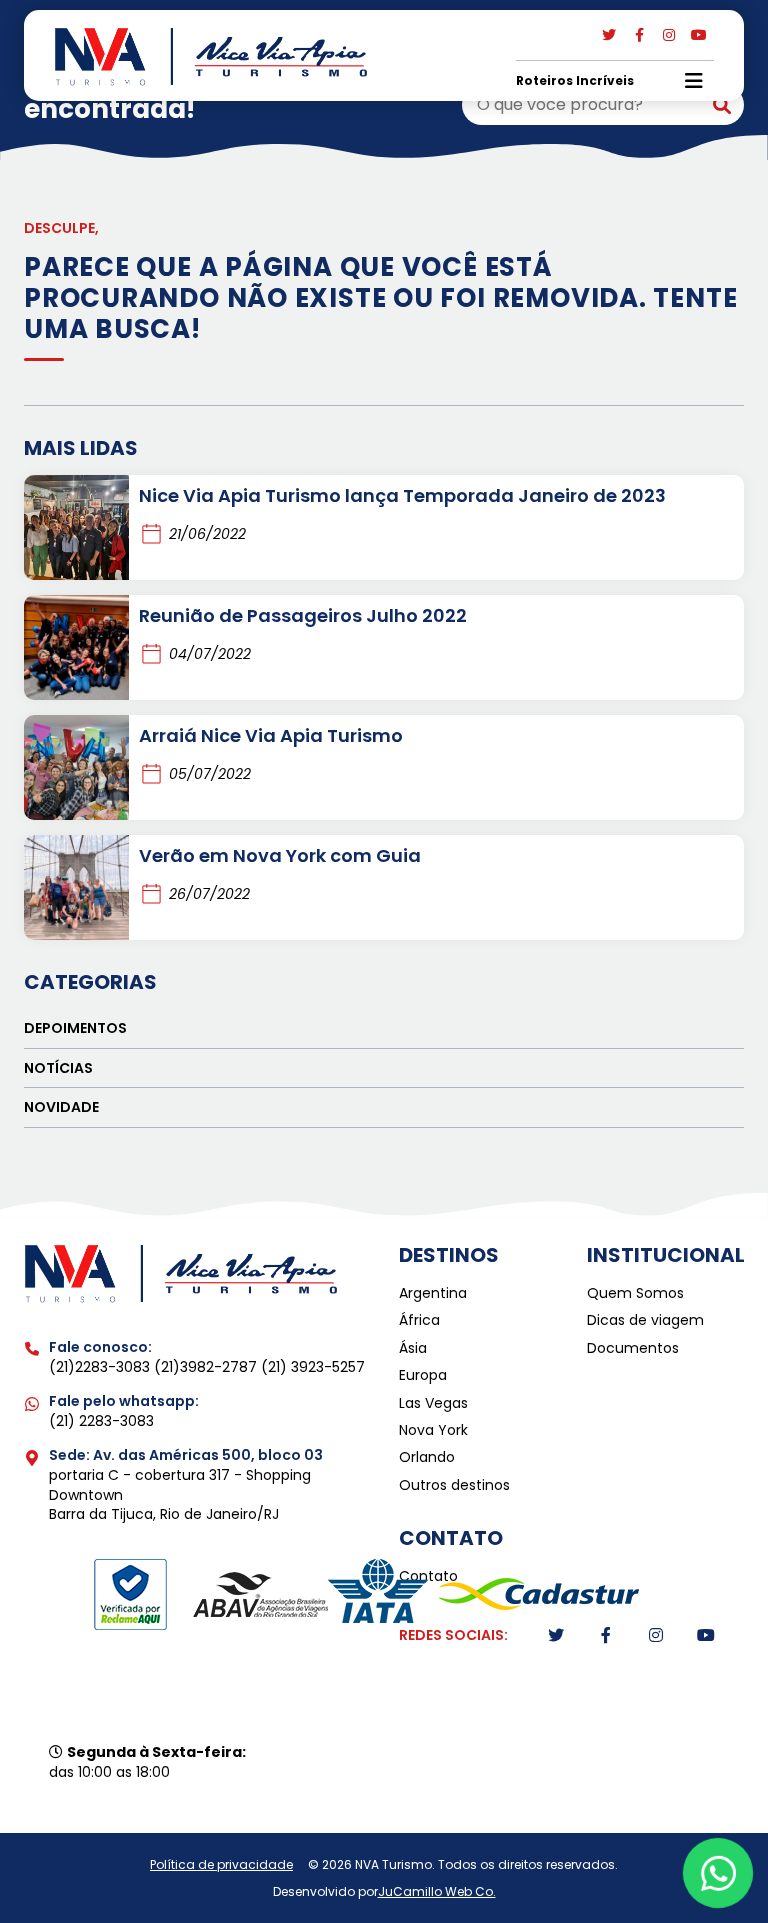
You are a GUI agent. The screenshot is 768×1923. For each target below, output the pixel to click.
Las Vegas (433, 1403)
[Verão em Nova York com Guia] (76, 887)
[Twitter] (609, 35)
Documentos (633, 1348)
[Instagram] (669, 35)
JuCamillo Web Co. (437, 1891)
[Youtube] (699, 35)
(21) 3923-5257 (313, 1367)
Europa (423, 1375)
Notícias (58, 1068)
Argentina (433, 1293)
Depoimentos (75, 1028)
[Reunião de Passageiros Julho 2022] (76, 647)
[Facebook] (639, 35)
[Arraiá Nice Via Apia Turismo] (76, 767)
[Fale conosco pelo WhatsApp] (718, 1873)
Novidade (61, 1107)
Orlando (427, 1457)
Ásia (413, 1348)
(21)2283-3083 (101, 1367)
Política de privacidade (221, 1865)
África (419, 1320)
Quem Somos (635, 1293)
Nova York (433, 1430)
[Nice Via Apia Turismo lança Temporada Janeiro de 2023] (76, 527)
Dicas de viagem (645, 1320)
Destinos (449, 1255)
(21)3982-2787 (207, 1367)
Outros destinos (454, 1485)
